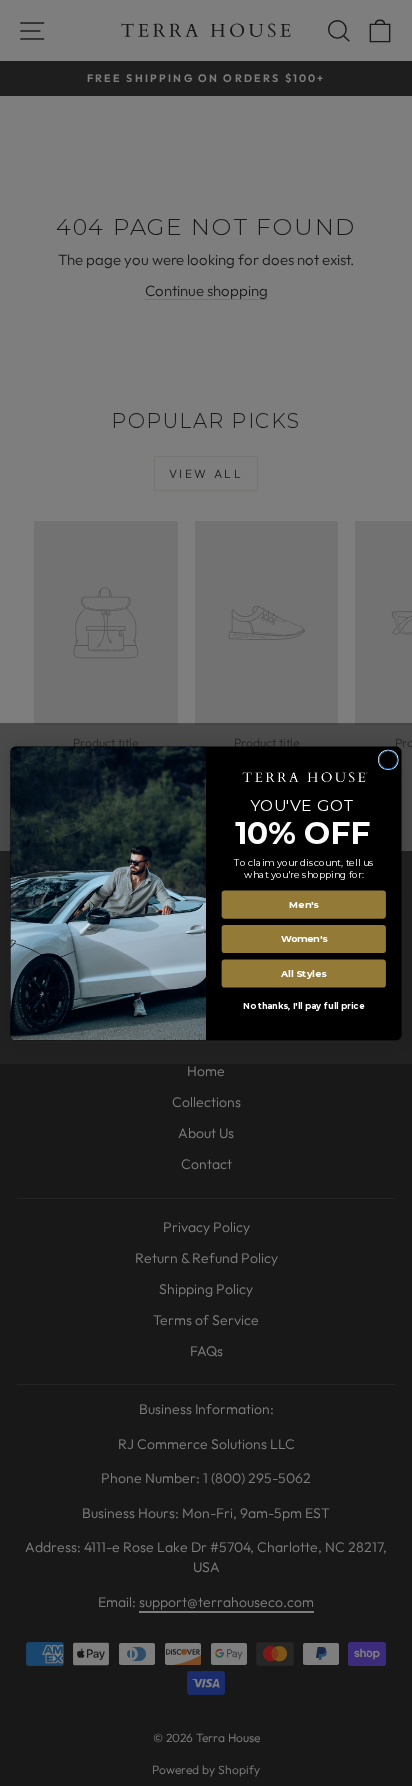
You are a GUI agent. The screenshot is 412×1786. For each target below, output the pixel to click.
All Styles (303, 972)
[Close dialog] (388, 759)
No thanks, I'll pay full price (303, 1006)
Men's (303, 903)
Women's (304, 938)
